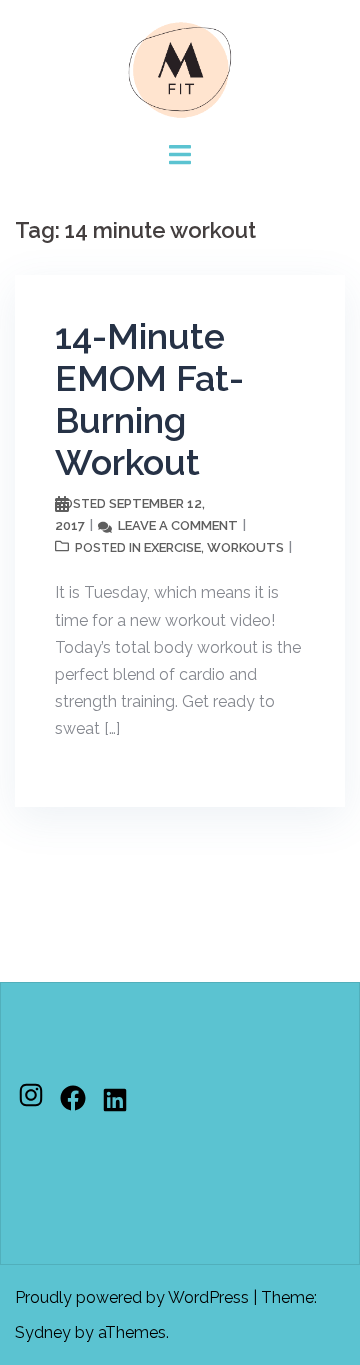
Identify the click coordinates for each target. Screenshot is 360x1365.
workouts (245, 547)
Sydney (43, 1332)
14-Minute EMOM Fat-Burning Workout (149, 399)
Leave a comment (178, 525)
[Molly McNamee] (180, 68)
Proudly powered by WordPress (132, 1297)
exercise (172, 547)
